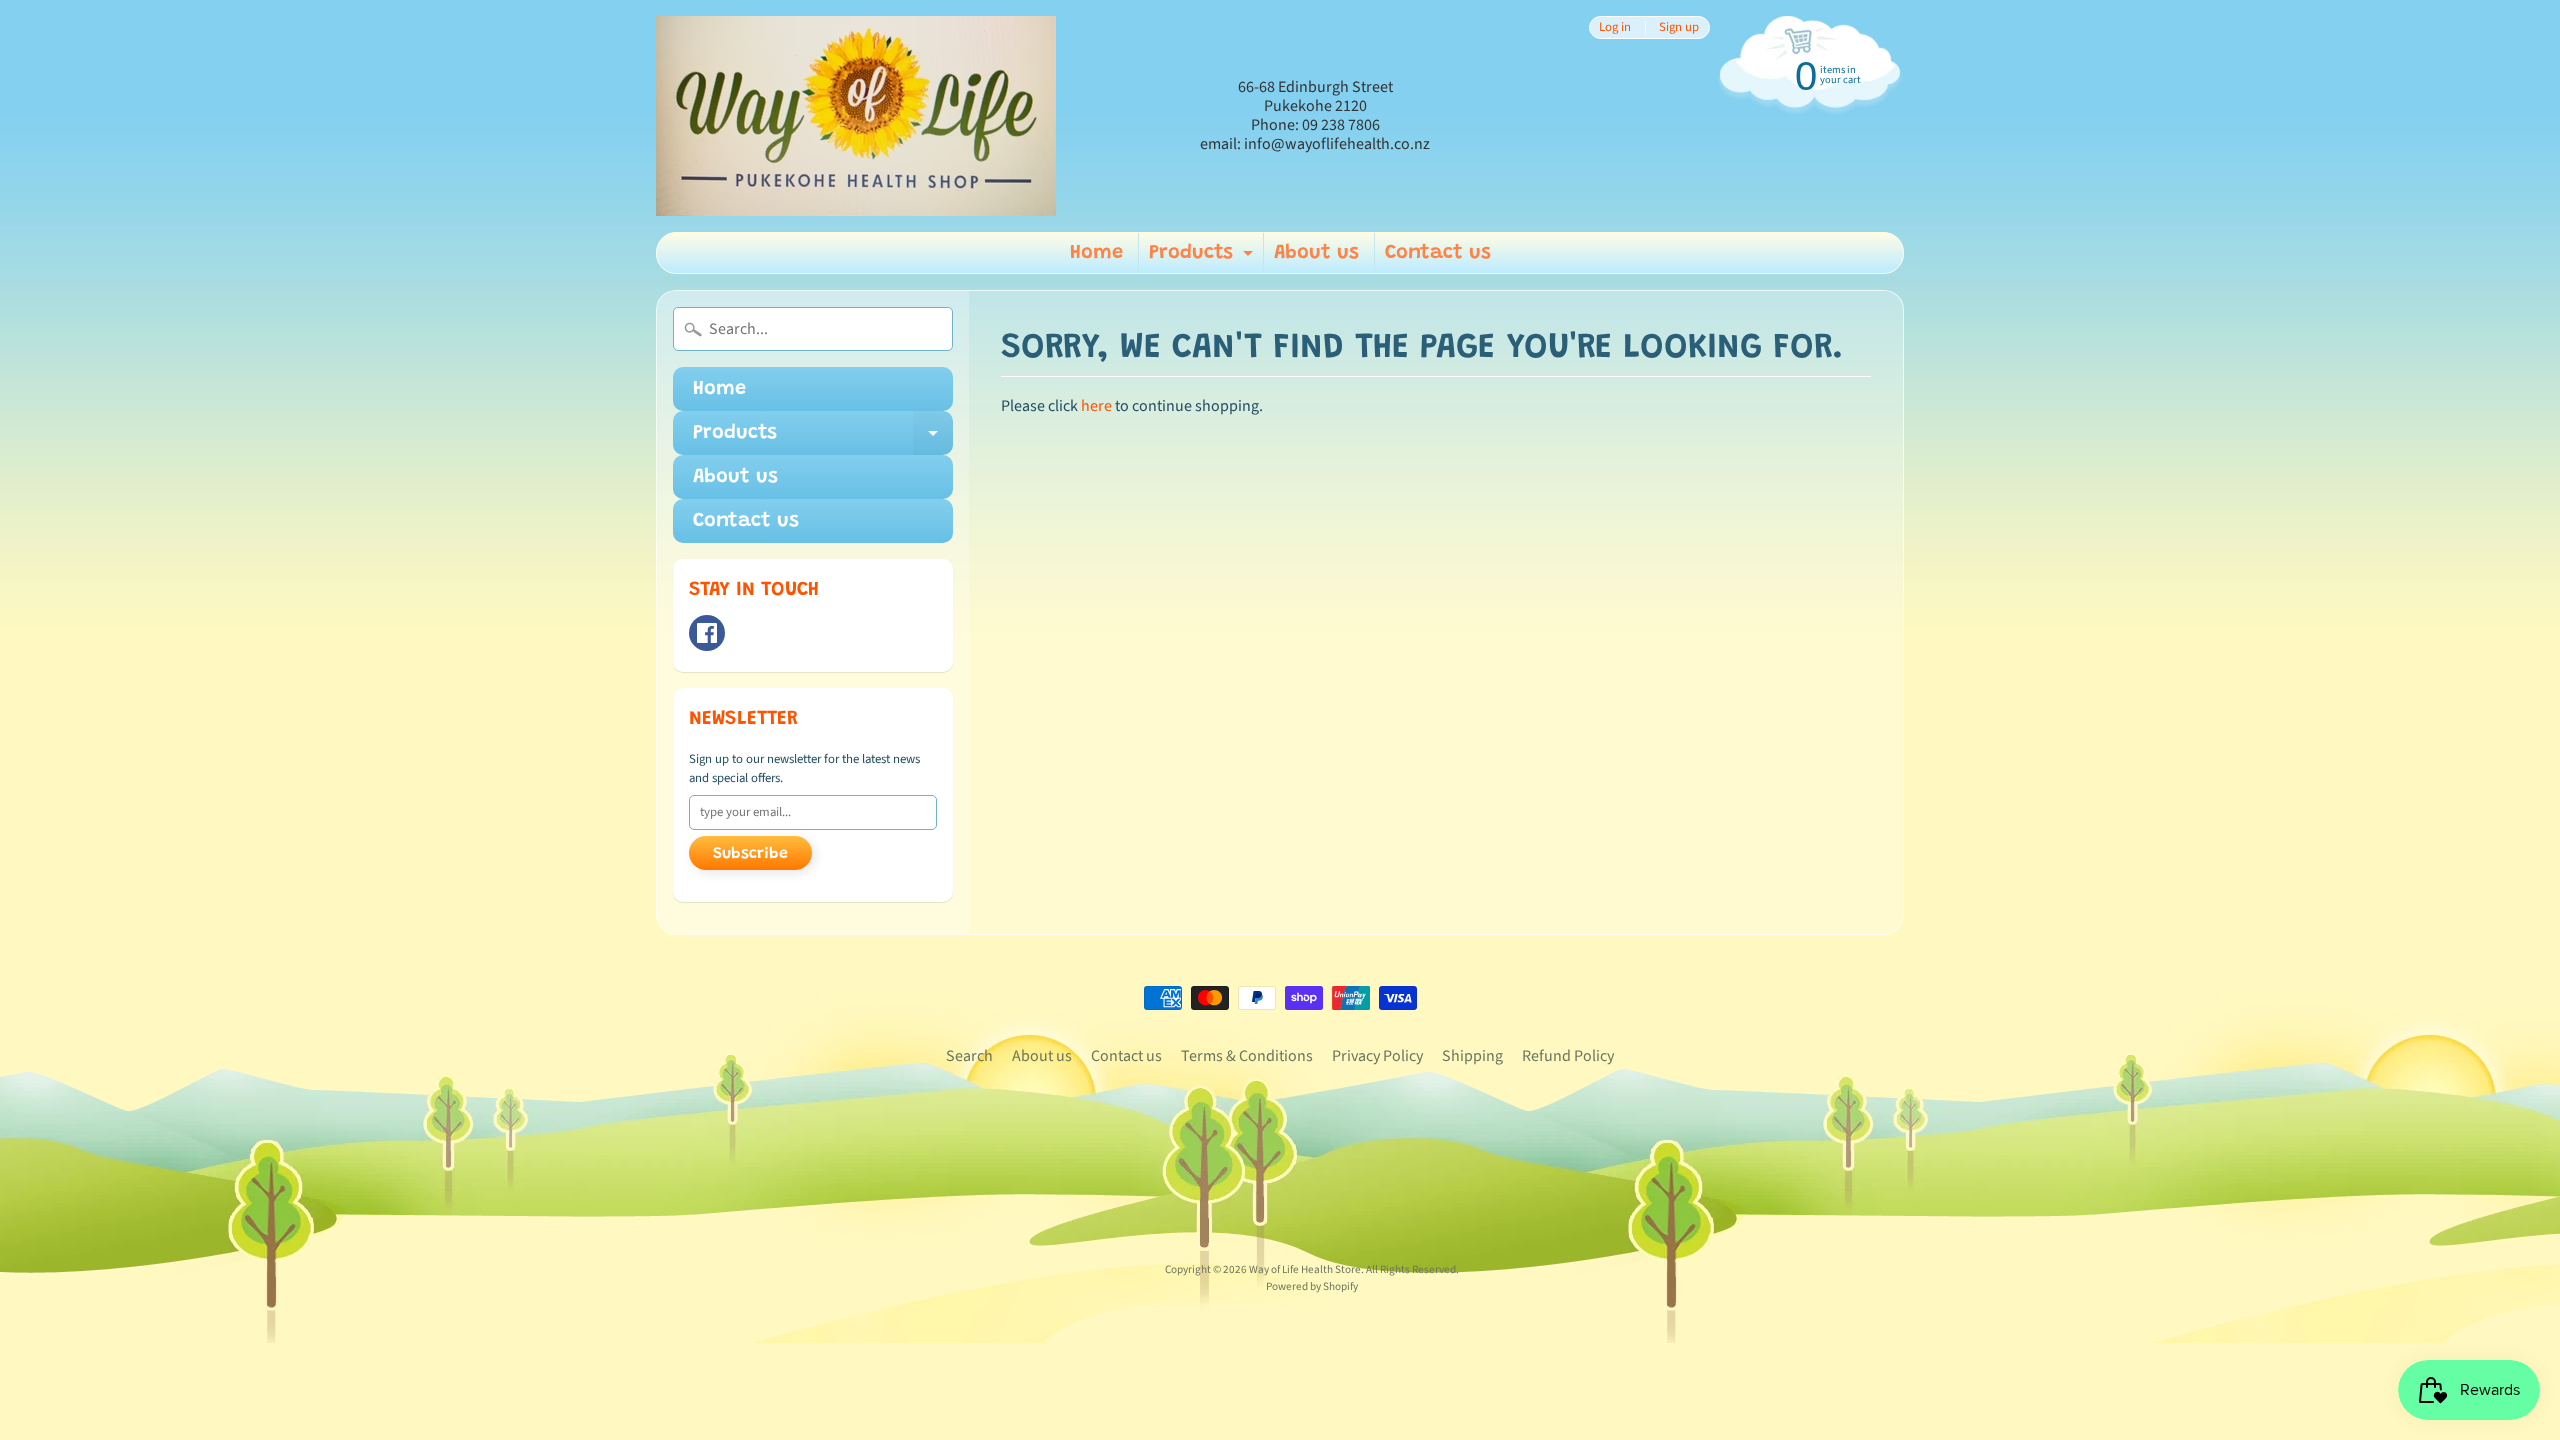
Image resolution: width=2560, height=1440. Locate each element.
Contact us (1438, 253)
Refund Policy (1568, 1056)
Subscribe (750, 854)
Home (1096, 253)
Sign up (1679, 27)
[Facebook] (707, 633)
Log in (1615, 27)
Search (969, 1056)
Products (1203, 258)
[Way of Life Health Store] (856, 116)
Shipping (1472, 1056)
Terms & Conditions (1247, 1056)
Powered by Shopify (1312, 1286)
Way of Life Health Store (1305, 1269)
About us (1316, 253)
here (1096, 406)
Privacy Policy (1377, 1056)
